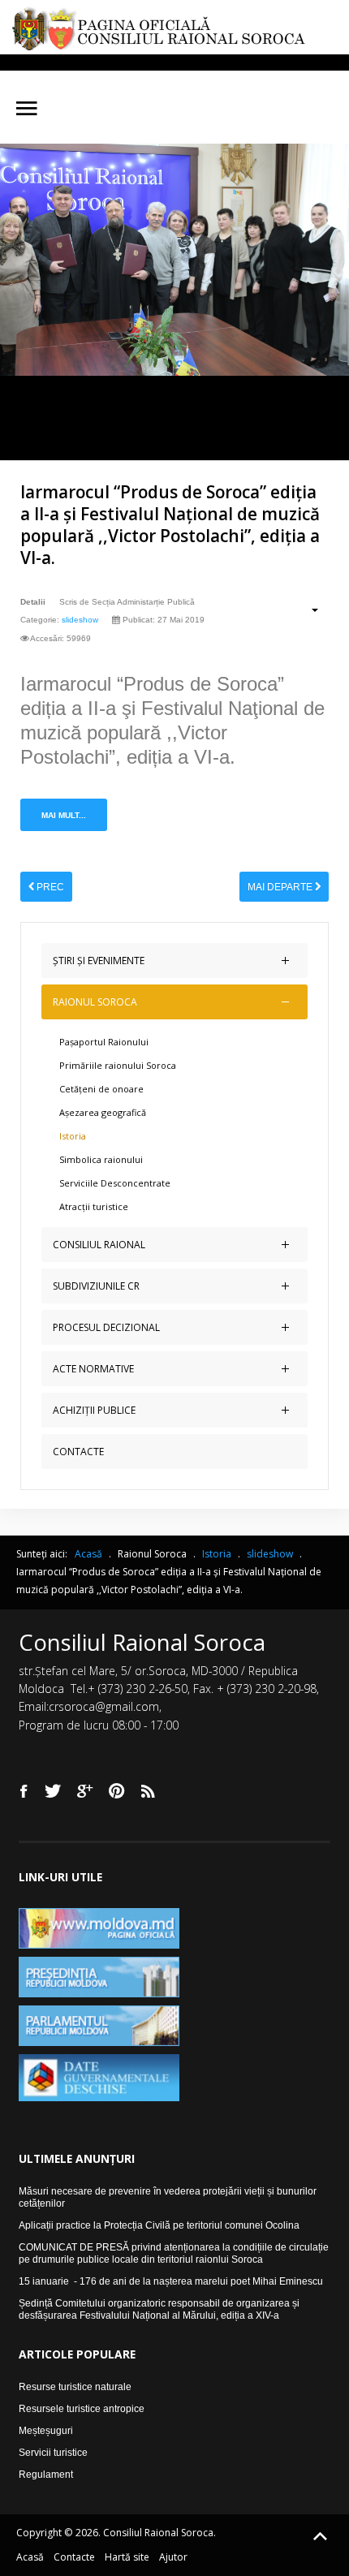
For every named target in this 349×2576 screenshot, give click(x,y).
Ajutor (173, 2557)
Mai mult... (64, 815)
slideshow (80, 620)
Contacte (74, 2557)
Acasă (30, 2557)
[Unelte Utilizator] (306, 610)
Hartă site (127, 2557)
